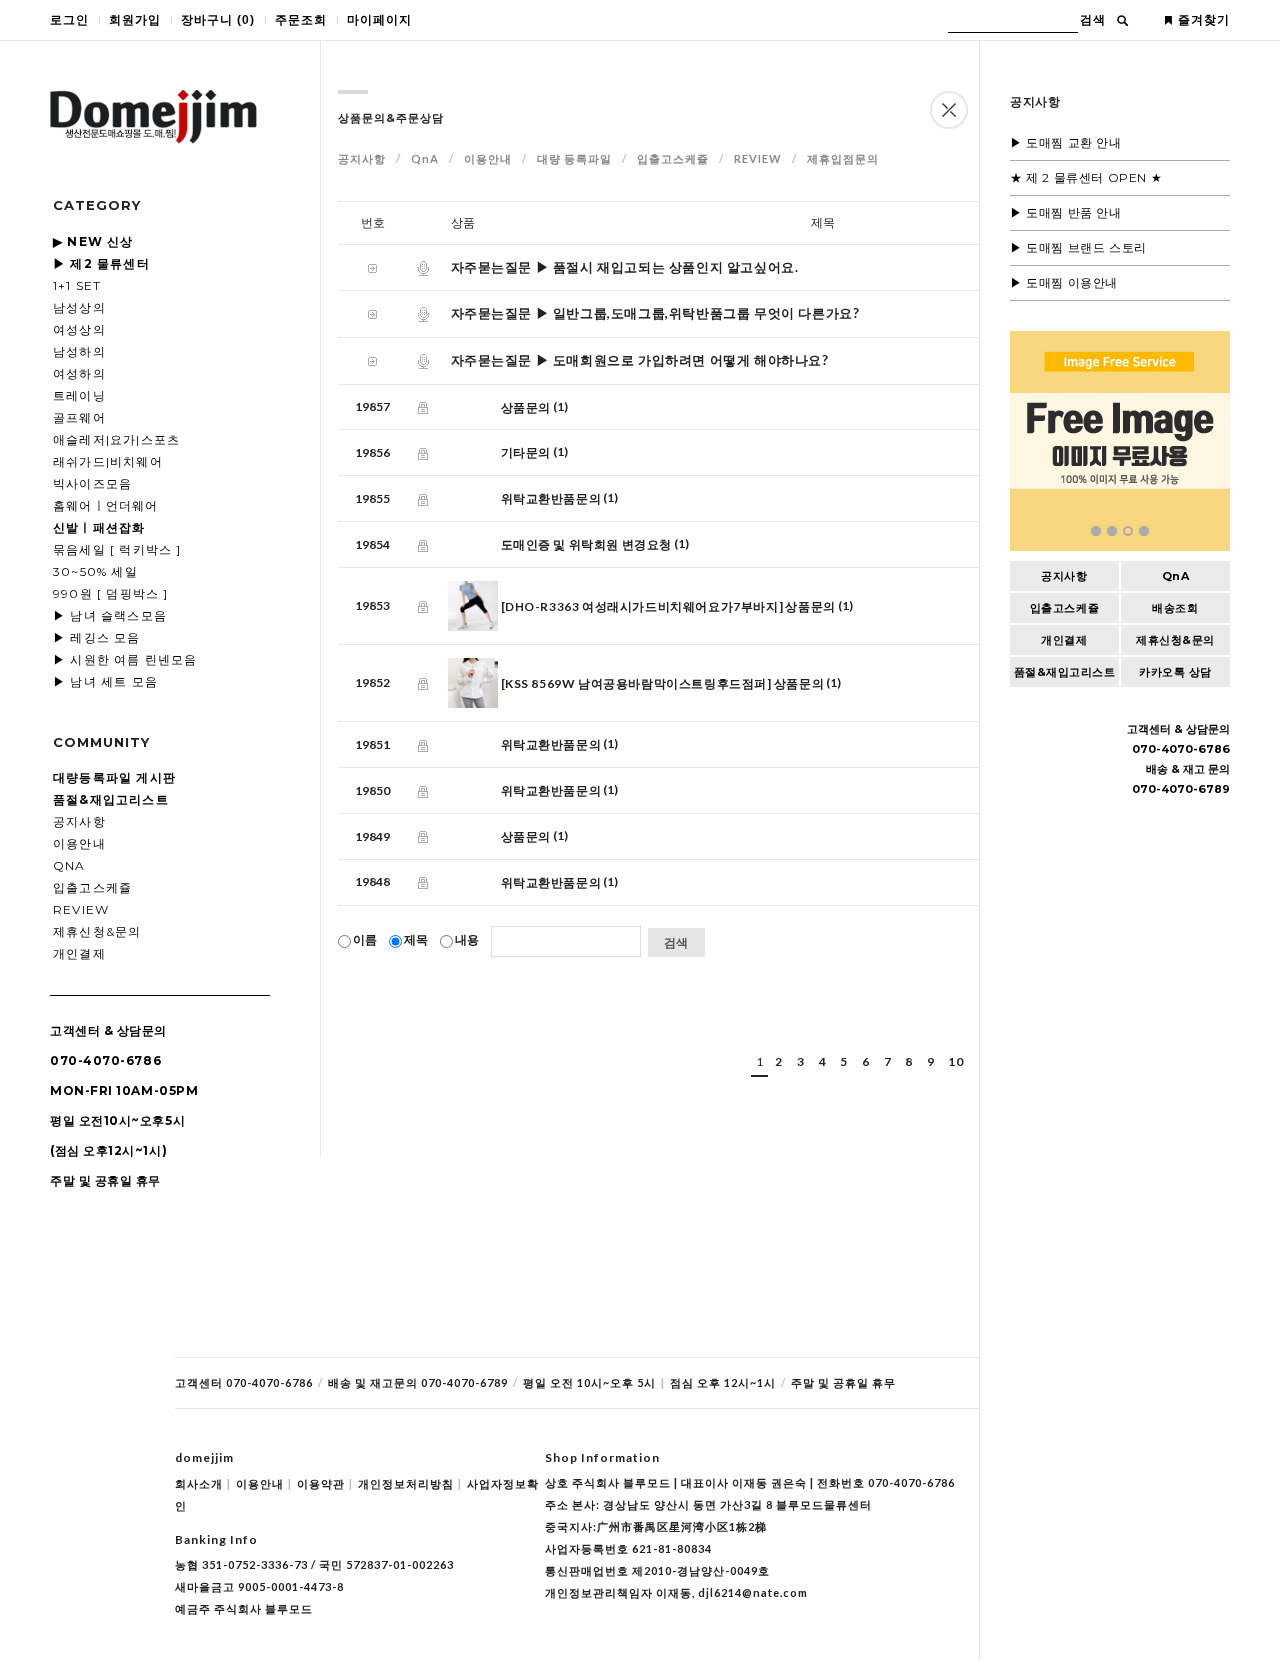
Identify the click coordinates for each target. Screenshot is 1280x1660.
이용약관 (325, 1483)
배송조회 (1175, 608)
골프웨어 (79, 417)
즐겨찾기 (1204, 20)
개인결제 (79, 953)
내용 (467, 939)
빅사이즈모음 (92, 483)
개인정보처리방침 (410, 1483)
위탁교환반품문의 (551, 498)
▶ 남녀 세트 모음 (105, 681)
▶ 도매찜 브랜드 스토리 (1078, 247)
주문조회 (301, 20)
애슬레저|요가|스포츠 (116, 439)
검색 (1093, 20)
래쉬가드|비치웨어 (108, 461)
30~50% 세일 (95, 571)
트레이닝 (79, 395)
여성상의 (79, 329)
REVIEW (81, 909)
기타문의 (526, 452)
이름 (365, 939)
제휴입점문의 (843, 158)
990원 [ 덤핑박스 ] (111, 593)
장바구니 (218, 20)
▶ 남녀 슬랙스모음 (110, 615)
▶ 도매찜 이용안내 (1064, 282)
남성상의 (79, 307)
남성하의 (79, 351)
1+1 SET (77, 285)
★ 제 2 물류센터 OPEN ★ (1086, 177)
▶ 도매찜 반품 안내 (1066, 212)
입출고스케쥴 (92, 887)
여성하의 (79, 373)
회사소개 (203, 1483)
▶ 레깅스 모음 (97, 637)
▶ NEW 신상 (93, 241)
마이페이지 (379, 20)
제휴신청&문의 (97, 931)
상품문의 (526, 406)
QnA (69, 865)
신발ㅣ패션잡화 (99, 527)
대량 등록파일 (574, 158)
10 (955, 1061)
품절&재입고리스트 (1065, 672)
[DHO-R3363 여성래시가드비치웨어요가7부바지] (642, 606)
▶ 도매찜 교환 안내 (1066, 142)
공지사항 (79, 821)
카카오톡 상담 (1175, 672)
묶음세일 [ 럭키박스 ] (117, 549)
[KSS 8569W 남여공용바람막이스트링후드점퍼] (636, 683)
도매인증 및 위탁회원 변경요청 (587, 544)
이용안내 (79, 843)
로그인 (69, 20)
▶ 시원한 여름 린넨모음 (125, 659)
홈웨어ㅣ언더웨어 (106, 505)
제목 (416, 939)
